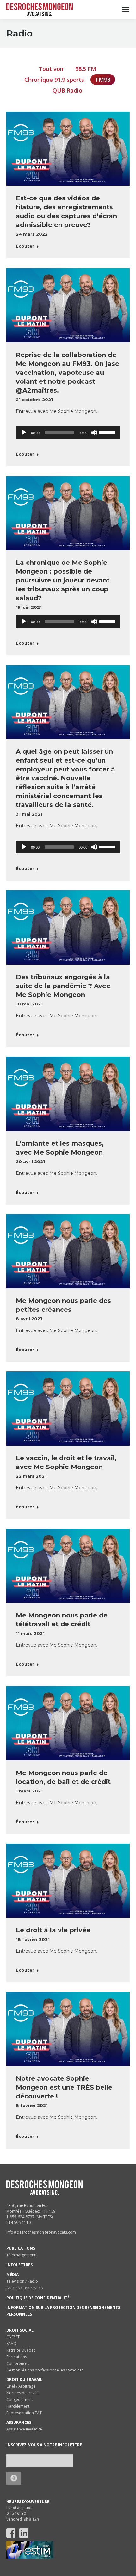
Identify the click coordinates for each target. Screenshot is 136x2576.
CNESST (13, 2337)
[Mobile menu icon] (126, 10)
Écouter (25, 246)
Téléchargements (22, 2255)
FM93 (103, 80)
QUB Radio (67, 90)
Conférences (18, 2363)
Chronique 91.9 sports (54, 80)
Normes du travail (22, 2393)
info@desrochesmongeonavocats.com (41, 2232)
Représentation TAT (24, 2413)
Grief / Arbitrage (21, 2386)
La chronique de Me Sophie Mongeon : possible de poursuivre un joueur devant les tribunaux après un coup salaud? (63, 580)
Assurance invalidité (24, 2429)
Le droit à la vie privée (53, 1930)
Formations (17, 2357)
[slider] (108, 432)
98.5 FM (86, 69)
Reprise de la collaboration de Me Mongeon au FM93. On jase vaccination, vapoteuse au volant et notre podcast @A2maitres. (68, 373)
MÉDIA (12, 2275)
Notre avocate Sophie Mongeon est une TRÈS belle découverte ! (64, 2087)
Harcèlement (18, 2406)
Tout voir (51, 69)
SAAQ (11, 2343)
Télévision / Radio (22, 2281)
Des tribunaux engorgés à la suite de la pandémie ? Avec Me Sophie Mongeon (63, 986)
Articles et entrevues (25, 2288)
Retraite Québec (21, 2350)
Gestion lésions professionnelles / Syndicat (45, 2370)
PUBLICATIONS (21, 2248)
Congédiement (20, 2400)
